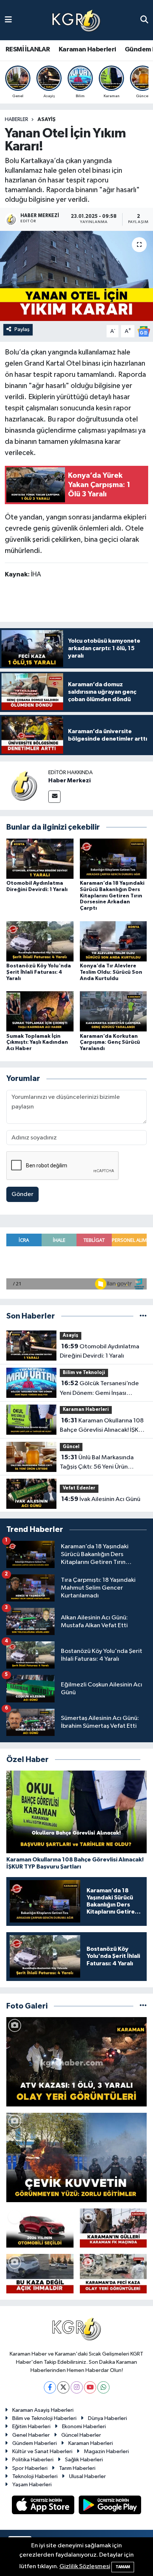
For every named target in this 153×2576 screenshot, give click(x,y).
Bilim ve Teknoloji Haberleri (44, 2418)
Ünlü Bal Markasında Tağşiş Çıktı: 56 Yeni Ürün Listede (97, 1463)
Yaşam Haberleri (32, 2485)
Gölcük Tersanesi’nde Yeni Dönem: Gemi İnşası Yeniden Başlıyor (99, 1389)
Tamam (123, 2567)
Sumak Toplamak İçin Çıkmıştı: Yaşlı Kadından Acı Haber (37, 1043)
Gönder (22, 1194)
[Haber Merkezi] (24, 785)
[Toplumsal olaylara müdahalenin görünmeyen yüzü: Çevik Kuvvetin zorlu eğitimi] (76, 2157)
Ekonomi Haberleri (84, 2426)
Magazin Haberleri (106, 2451)
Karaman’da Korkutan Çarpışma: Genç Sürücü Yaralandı (110, 1043)
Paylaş (22, 329)
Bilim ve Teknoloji (84, 1373)
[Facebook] (50, 2387)
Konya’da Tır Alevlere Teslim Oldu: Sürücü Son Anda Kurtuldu (111, 972)
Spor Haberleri (30, 2468)
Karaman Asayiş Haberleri (43, 2410)
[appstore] (44, 2506)
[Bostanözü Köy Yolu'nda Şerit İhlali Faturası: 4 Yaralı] (40, 941)
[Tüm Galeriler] (143, 2006)
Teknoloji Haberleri (35, 2476)
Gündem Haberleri (35, 2443)
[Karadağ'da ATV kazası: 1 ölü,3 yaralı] (76, 2062)
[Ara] (144, 20)
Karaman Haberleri (87, 50)
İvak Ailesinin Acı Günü (101, 1499)
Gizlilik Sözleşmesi (85, 2567)
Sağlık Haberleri (84, 2460)
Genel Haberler (31, 2435)
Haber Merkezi (69, 780)
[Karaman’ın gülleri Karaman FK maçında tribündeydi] (113, 2228)
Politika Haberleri (33, 2460)
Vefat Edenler (79, 1488)
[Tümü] (143, 1316)
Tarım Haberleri (77, 2468)
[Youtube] (90, 2387)
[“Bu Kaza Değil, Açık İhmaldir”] (40, 2274)
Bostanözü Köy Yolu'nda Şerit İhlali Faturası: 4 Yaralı (39, 972)
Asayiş (47, 120)
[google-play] (110, 2506)
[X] (63, 2387)
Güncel (71, 1447)
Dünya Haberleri (108, 2418)
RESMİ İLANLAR (28, 50)
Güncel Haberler (81, 2435)
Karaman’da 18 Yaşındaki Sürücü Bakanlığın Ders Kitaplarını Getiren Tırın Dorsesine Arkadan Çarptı (112, 896)
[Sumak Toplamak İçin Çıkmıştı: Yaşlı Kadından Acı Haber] (40, 1011)
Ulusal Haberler (87, 2476)
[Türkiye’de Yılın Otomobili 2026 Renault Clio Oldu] (40, 2228)
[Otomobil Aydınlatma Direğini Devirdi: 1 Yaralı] (40, 858)
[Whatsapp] (103, 2387)
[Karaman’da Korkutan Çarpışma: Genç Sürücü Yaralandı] (113, 1011)
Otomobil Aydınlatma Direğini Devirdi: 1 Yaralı (100, 1351)
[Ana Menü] (8, 20)
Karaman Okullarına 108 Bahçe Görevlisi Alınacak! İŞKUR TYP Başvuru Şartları (103, 1426)
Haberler (17, 120)
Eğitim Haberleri (31, 2426)
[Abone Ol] (144, 331)
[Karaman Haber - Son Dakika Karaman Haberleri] (76, 20)
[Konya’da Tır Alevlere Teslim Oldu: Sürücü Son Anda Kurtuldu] (113, 941)
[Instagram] (77, 2387)
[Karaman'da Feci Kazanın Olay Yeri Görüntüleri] (113, 2274)
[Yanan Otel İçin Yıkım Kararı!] (76, 276)
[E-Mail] (54, 797)
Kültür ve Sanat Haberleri (42, 2451)
